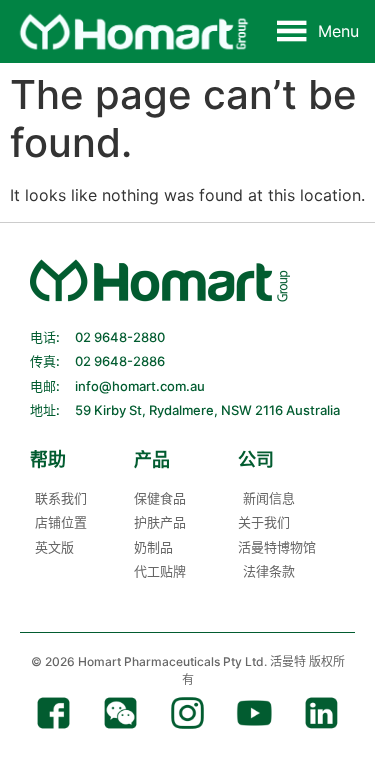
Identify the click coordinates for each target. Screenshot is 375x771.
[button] (338, 31)
